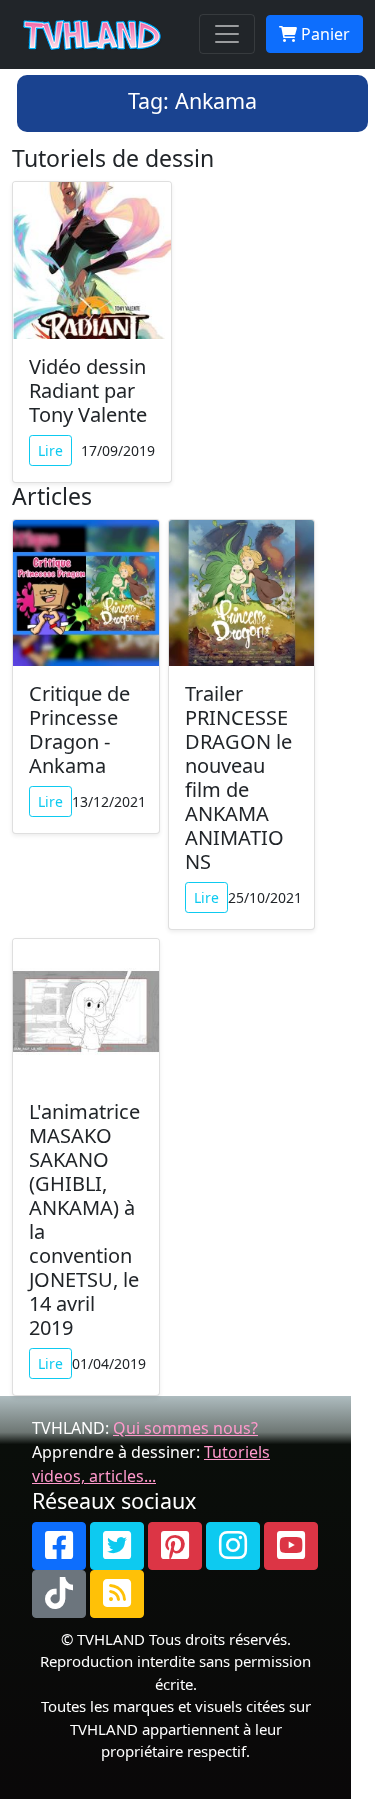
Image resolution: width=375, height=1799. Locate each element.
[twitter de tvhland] (117, 1546)
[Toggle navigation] (227, 34)
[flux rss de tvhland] (117, 1594)
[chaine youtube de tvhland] (291, 1546)
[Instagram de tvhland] (233, 1546)
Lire (50, 450)
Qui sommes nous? (185, 1428)
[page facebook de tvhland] (59, 1546)
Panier (323, 34)
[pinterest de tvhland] (175, 1546)
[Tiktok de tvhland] (59, 1594)
